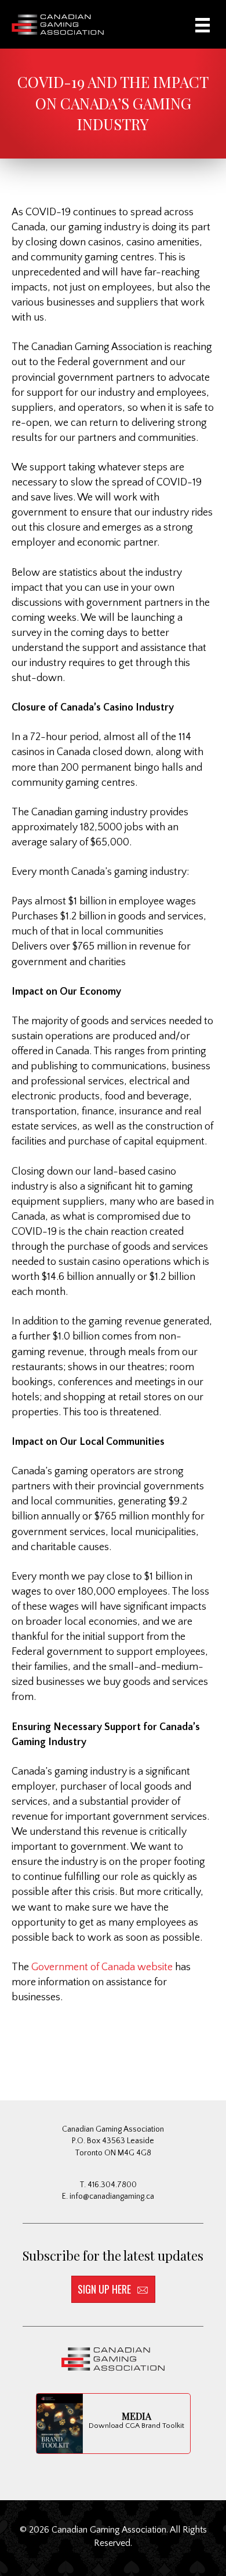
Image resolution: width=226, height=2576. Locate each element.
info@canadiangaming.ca (112, 2196)
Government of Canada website (103, 1967)
